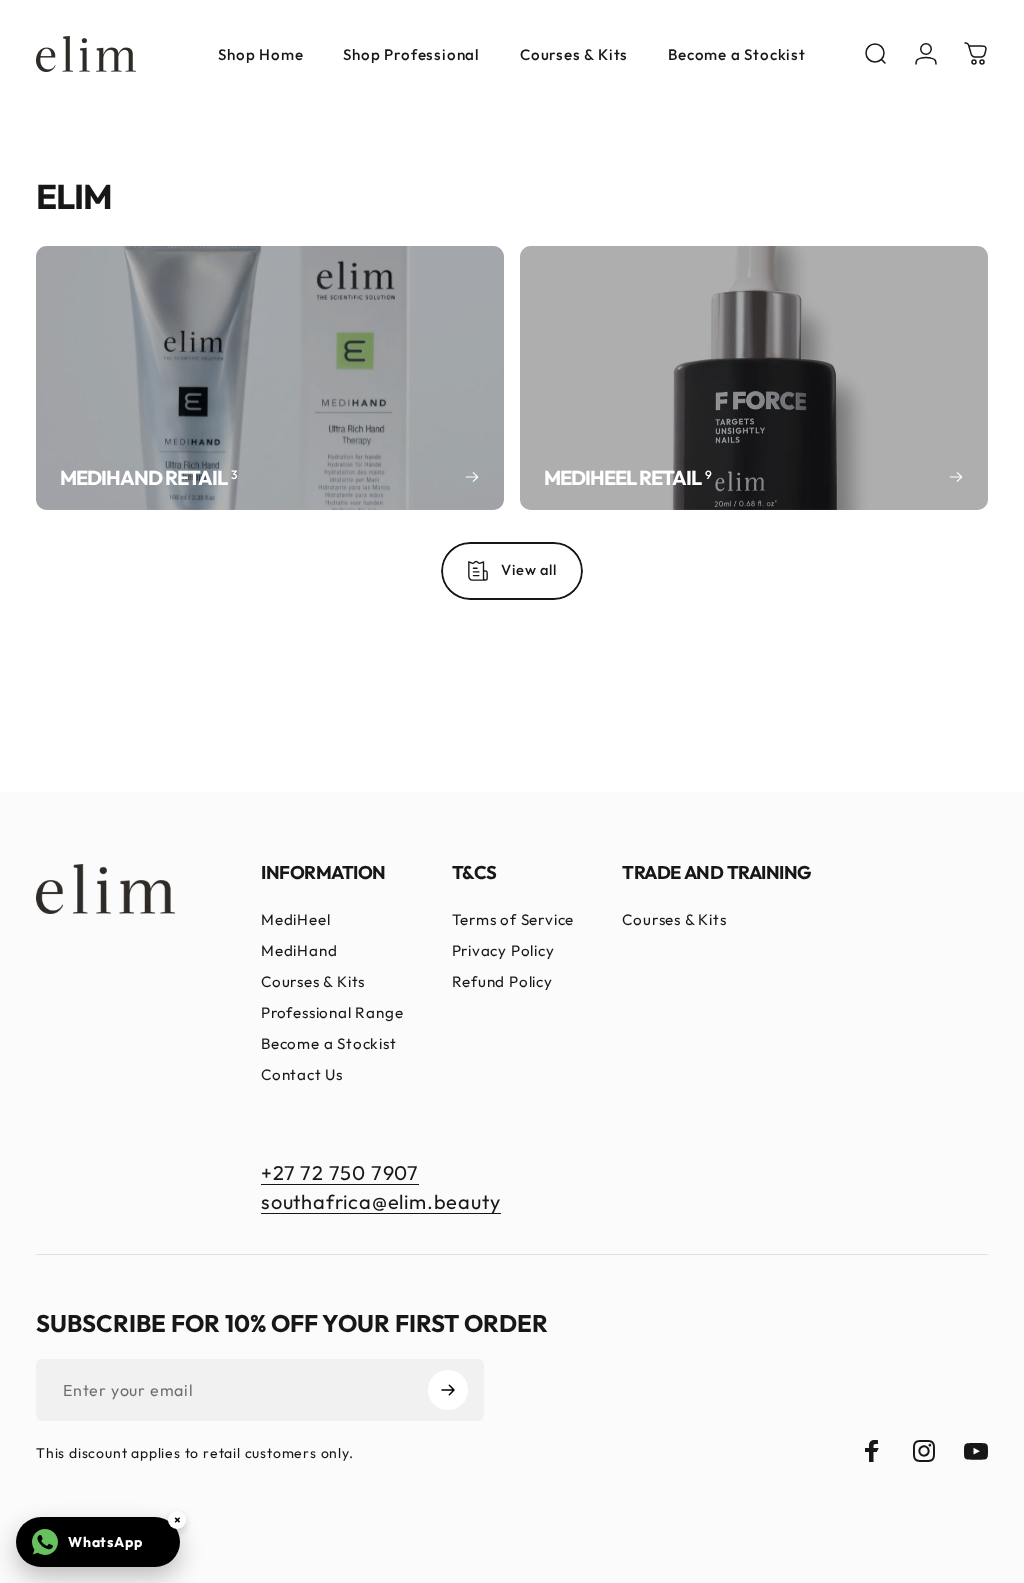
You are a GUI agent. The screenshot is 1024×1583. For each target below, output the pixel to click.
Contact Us (302, 1074)
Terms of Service (513, 919)
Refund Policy (502, 981)
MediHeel (295, 919)
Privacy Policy (503, 950)
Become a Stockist (329, 1043)
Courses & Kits (313, 981)
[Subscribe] (448, 1390)
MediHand (299, 950)
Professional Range (332, 1012)
